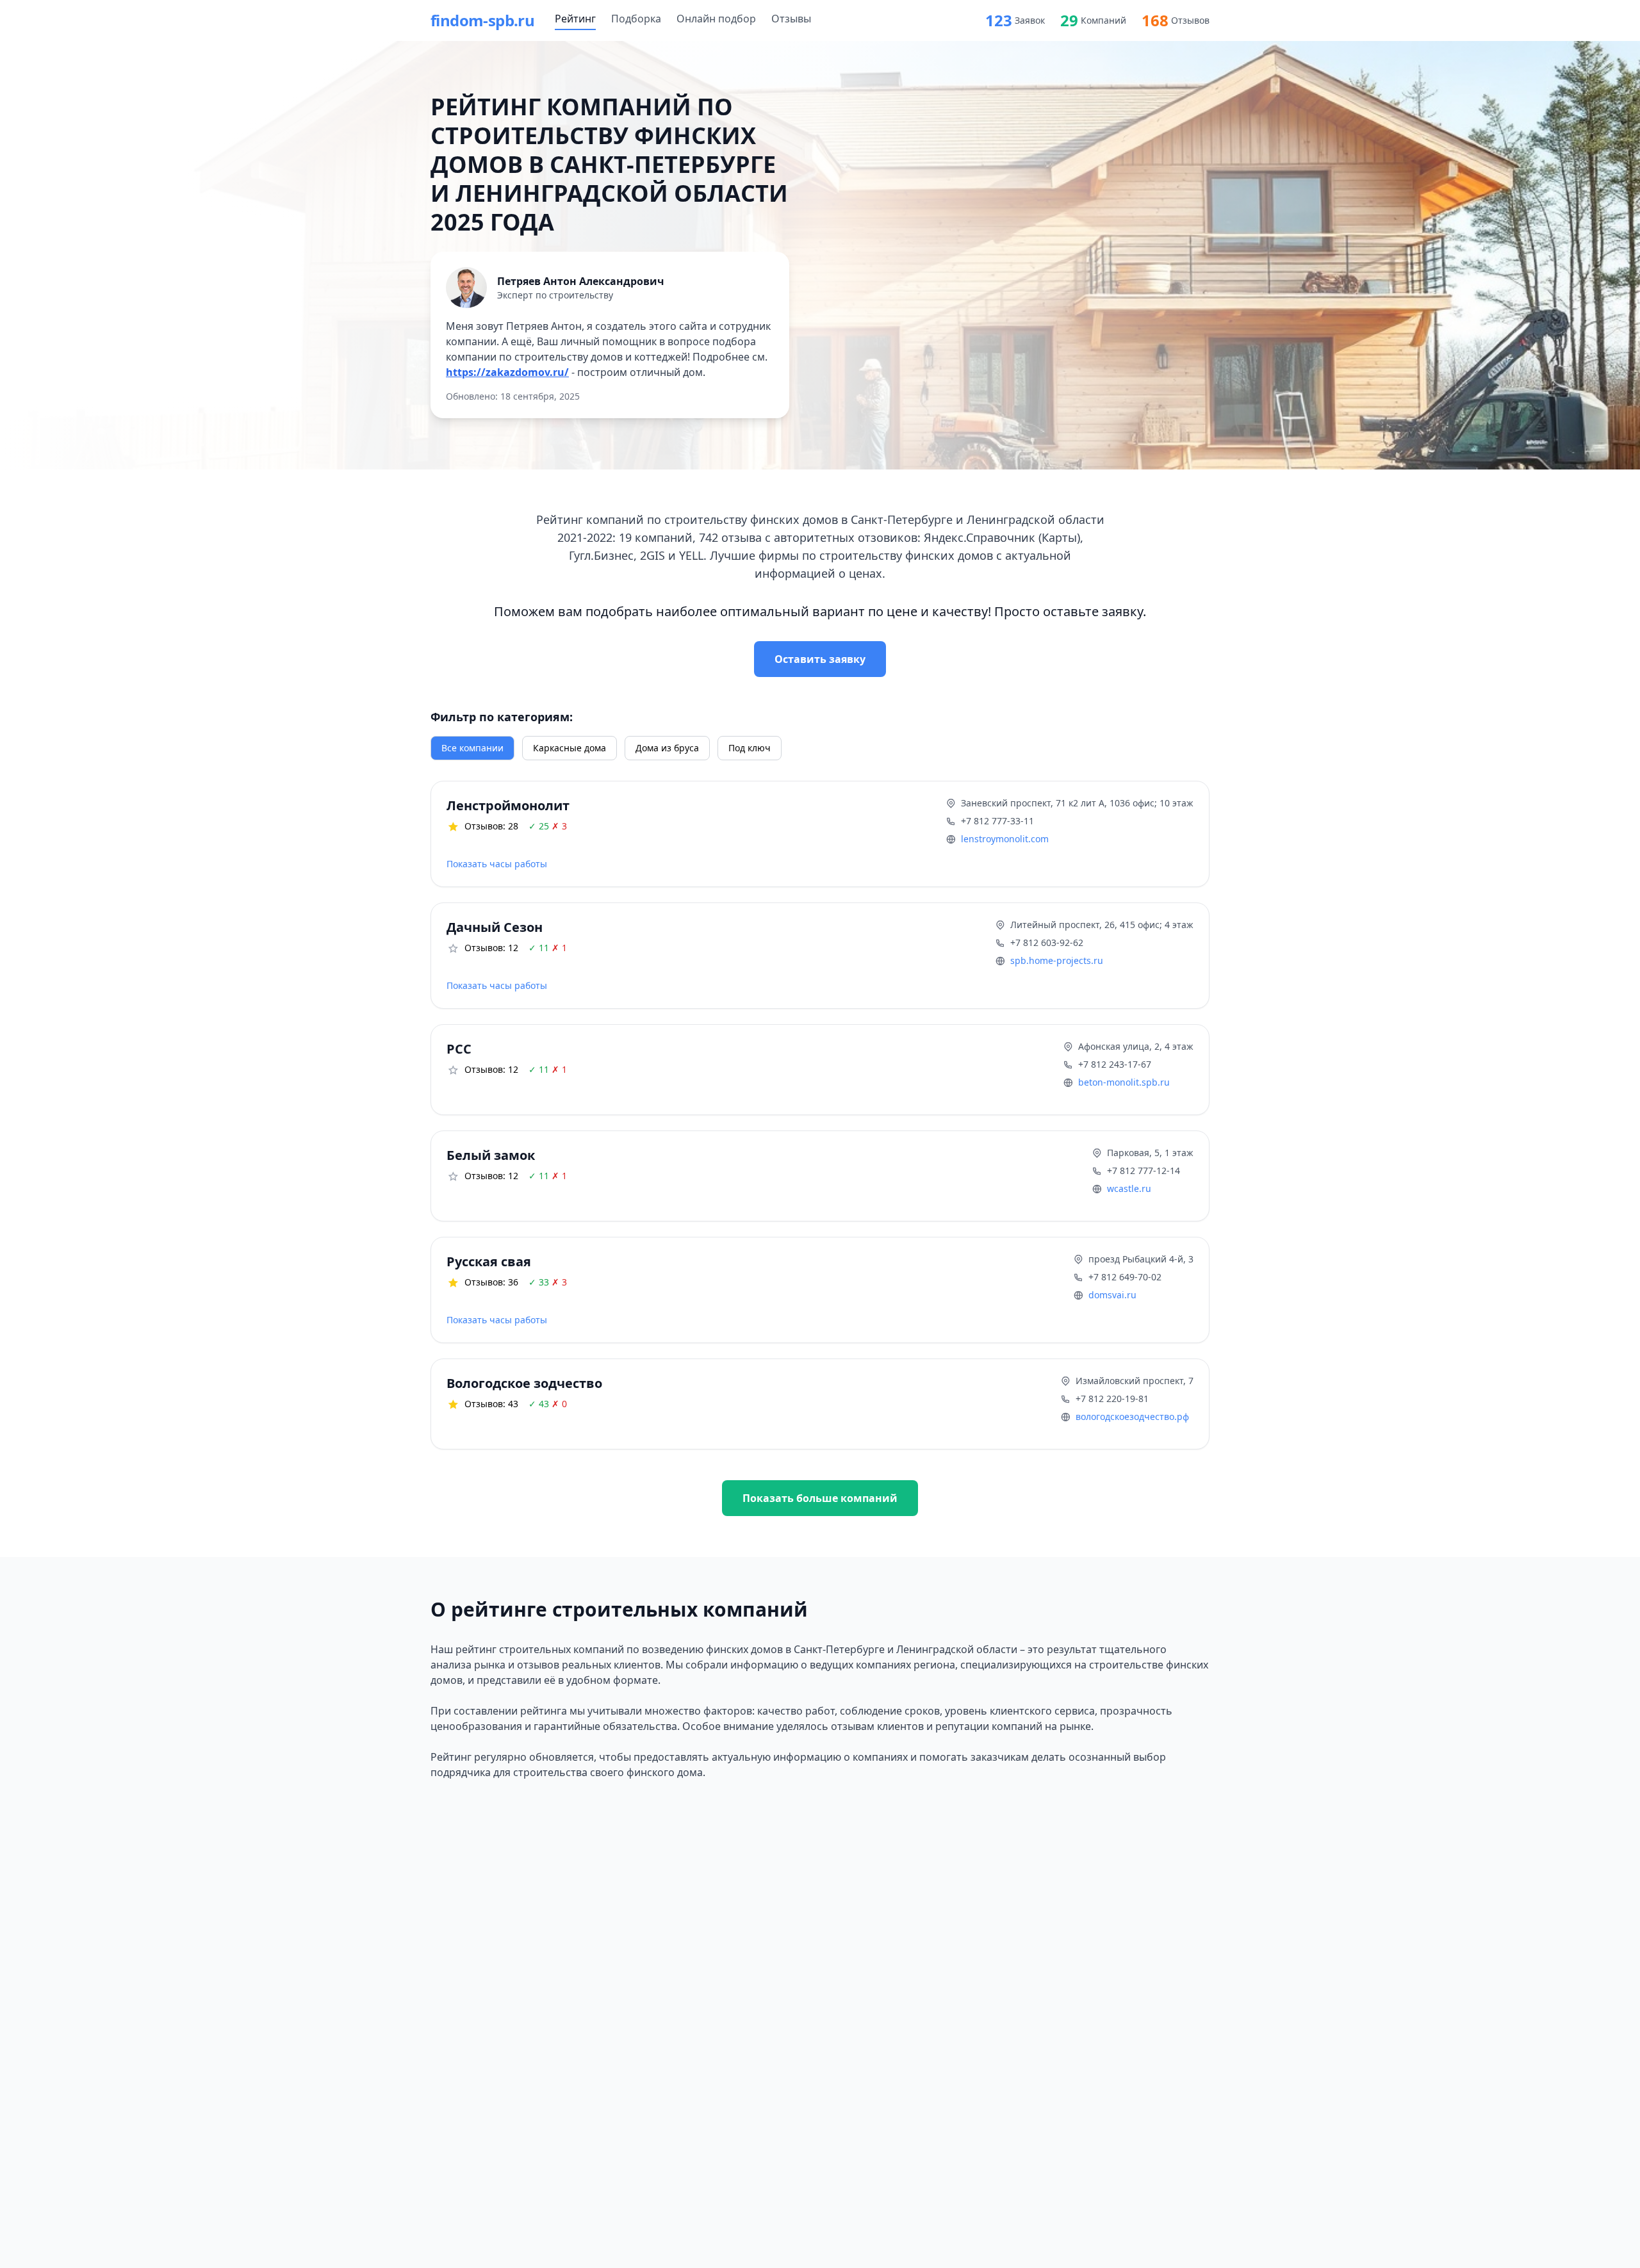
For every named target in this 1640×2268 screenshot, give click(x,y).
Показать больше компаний (820, 1498)
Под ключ (750, 748)
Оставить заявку (820, 659)
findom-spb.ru (482, 20)
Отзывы (791, 19)
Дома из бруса (667, 748)
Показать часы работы (497, 864)
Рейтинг (575, 19)
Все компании (472, 748)
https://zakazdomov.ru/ (507, 372)
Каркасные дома (570, 748)
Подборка (636, 19)
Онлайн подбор (716, 19)
